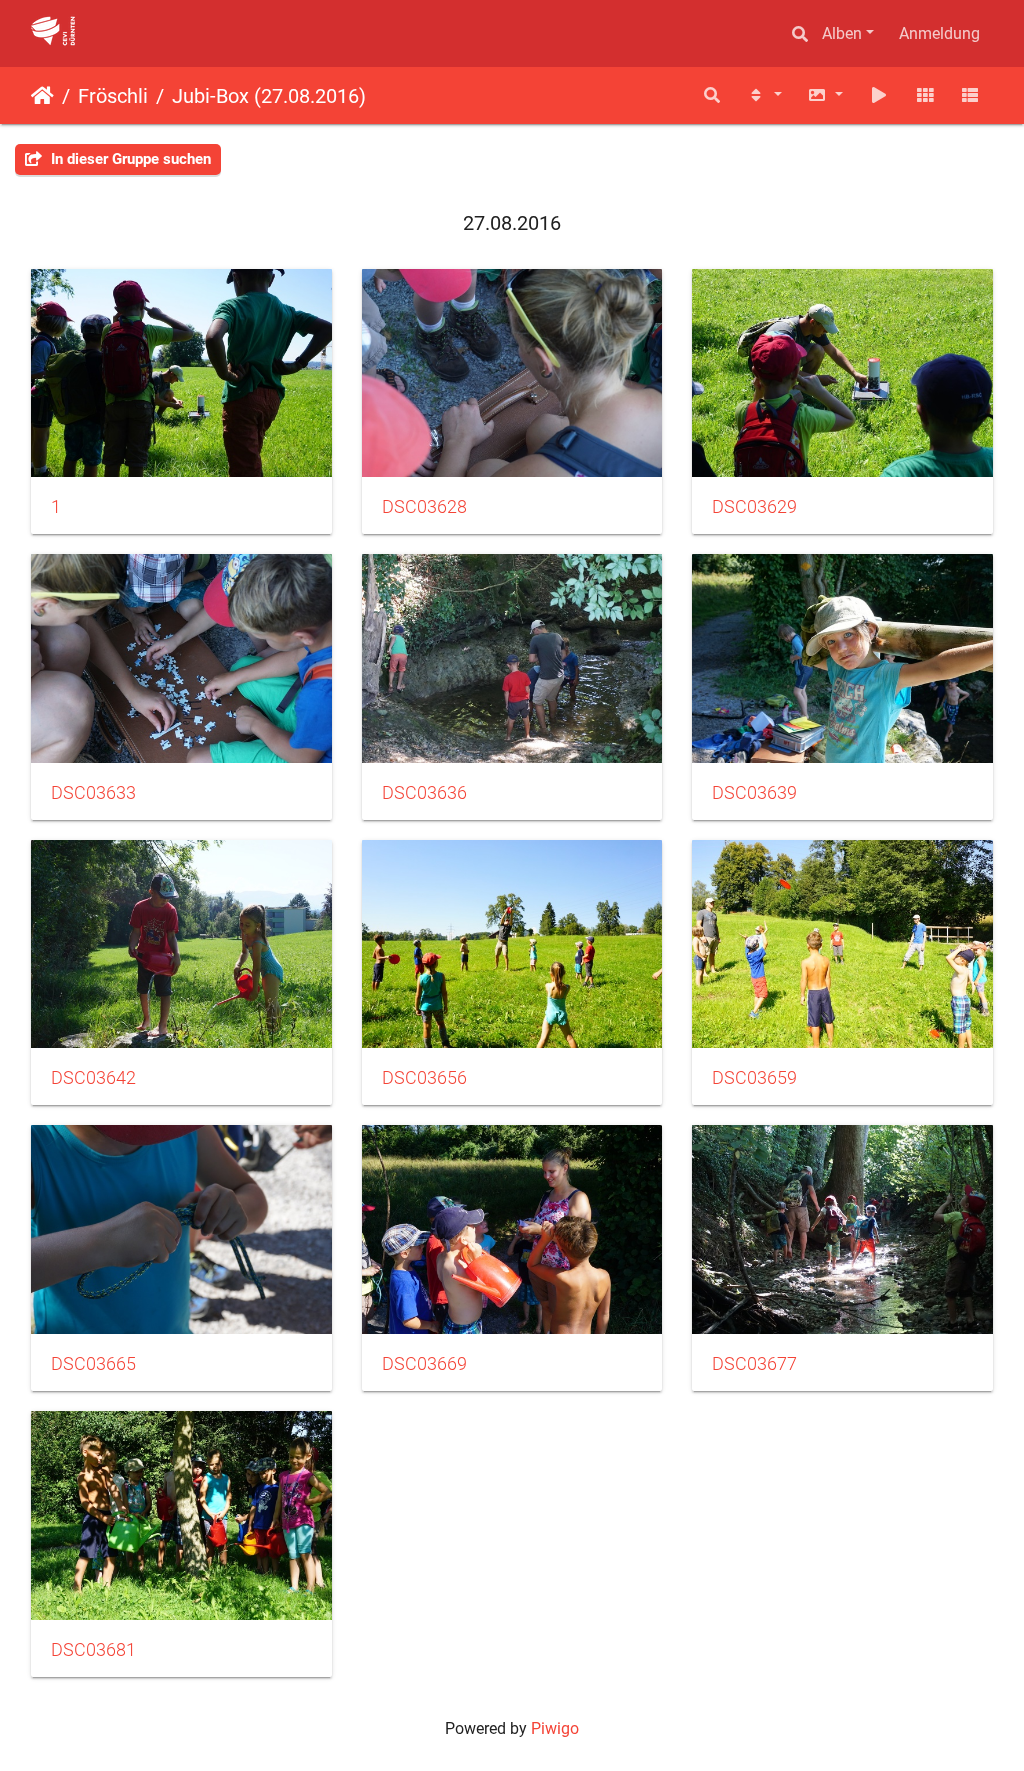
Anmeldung (939, 33)
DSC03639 (754, 793)
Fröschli (113, 96)
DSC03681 (93, 1650)
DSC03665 (93, 1364)
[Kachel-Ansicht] (925, 95)
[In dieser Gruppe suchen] (712, 95)
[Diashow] (879, 95)
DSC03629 (754, 507)
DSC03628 (424, 507)
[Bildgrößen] (826, 95)
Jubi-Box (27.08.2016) (269, 96)
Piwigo (555, 1728)
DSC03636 (424, 793)
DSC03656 (424, 1078)
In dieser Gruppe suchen (129, 159)
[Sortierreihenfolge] (764, 95)
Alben (842, 33)
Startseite (42, 96)
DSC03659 (754, 1078)
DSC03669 (424, 1364)
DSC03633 (93, 793)
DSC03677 (754, 1364)
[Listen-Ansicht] (970, 95)
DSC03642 (93, 1078)
